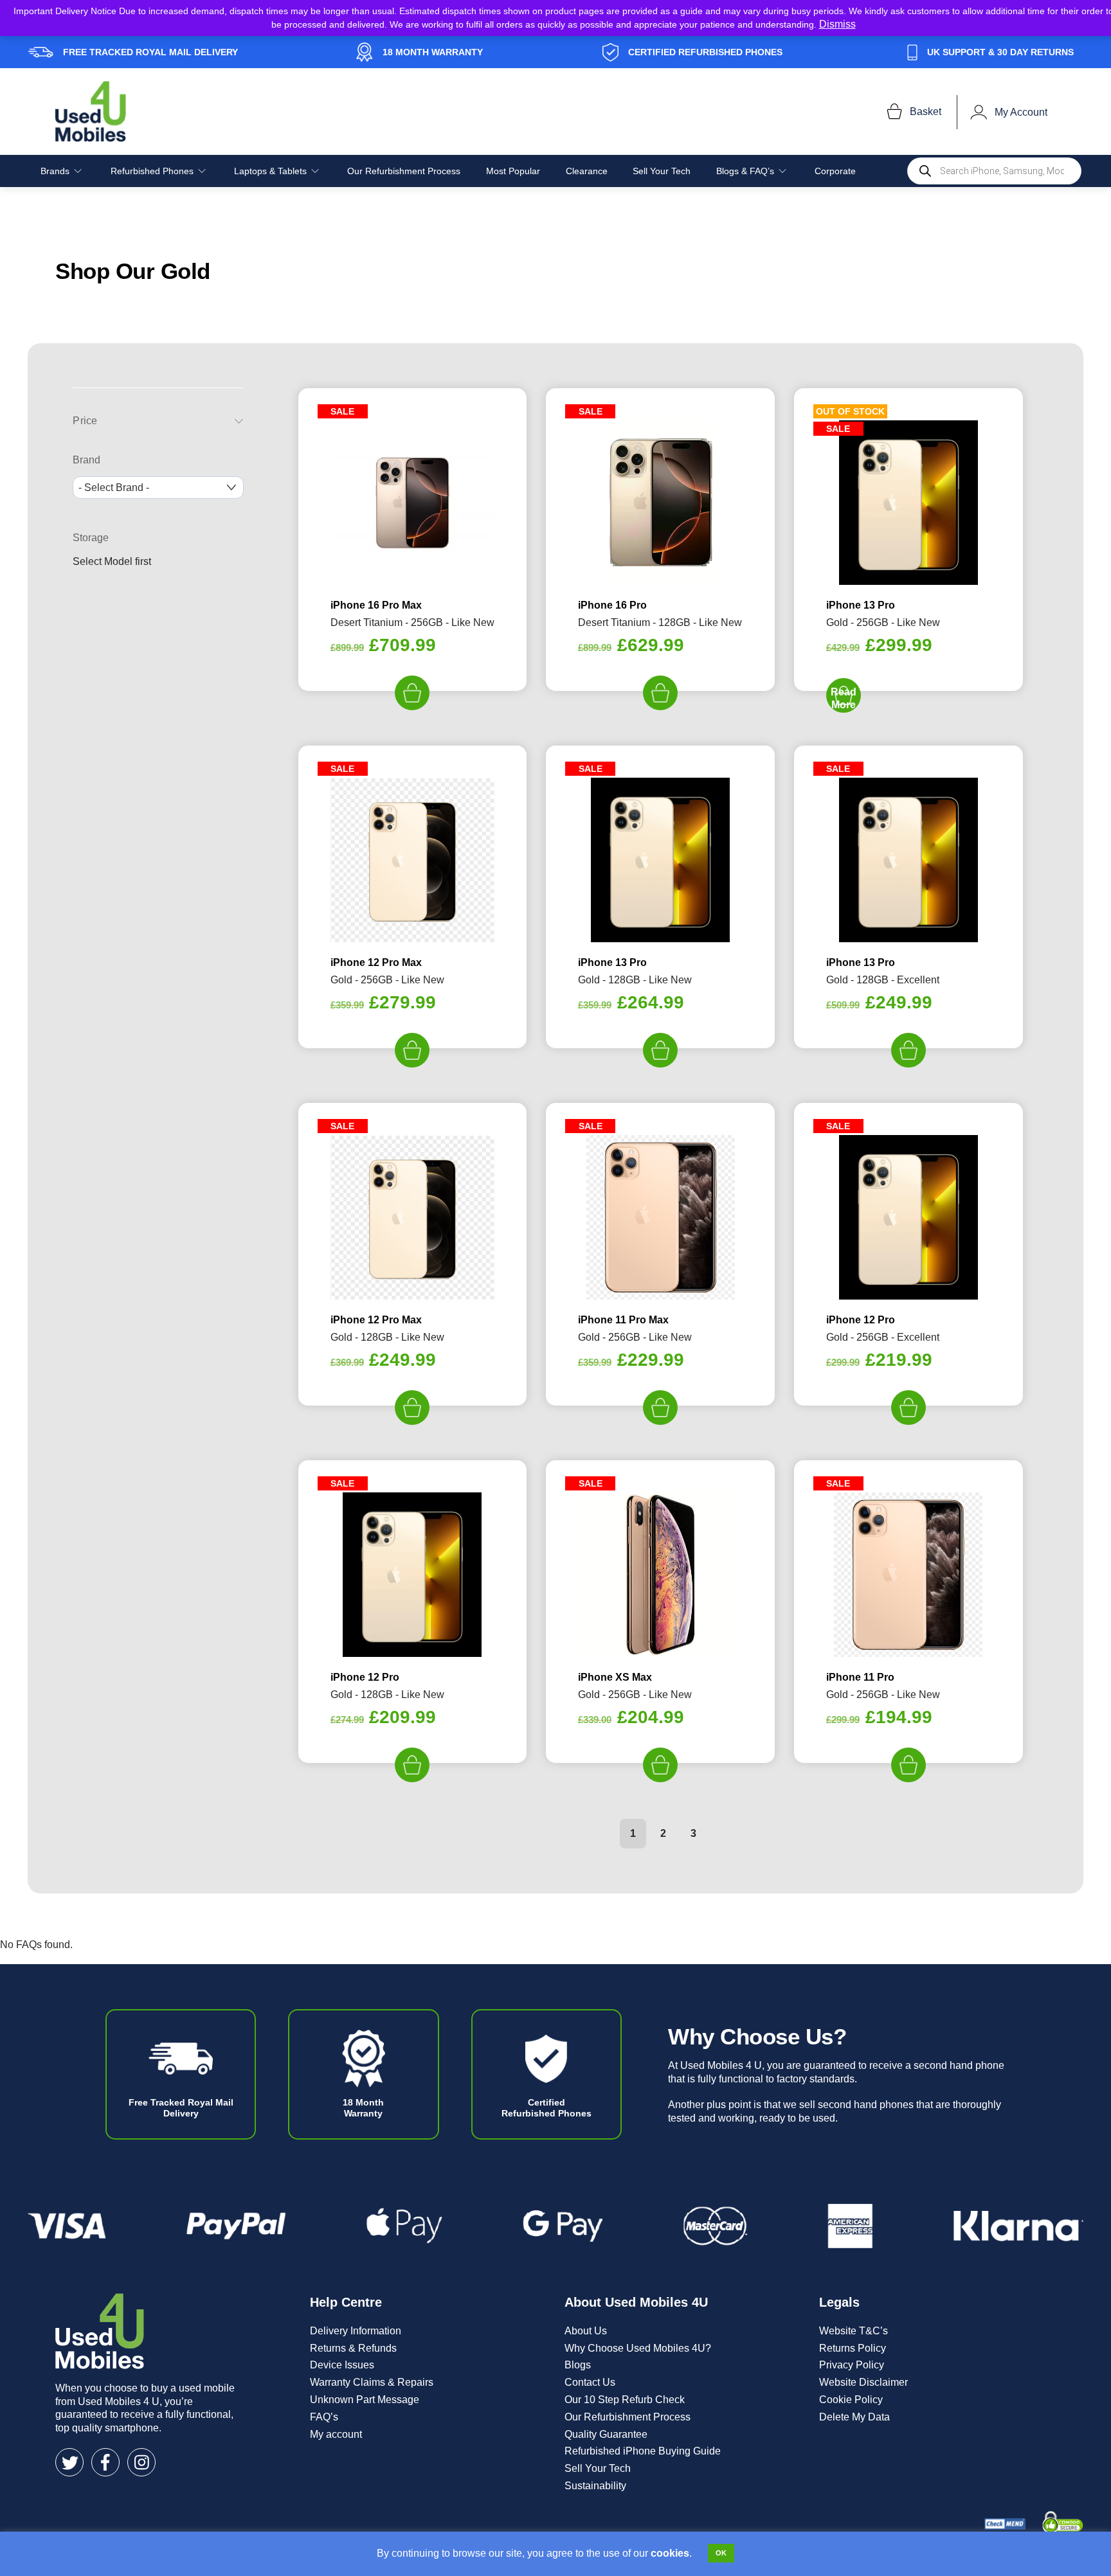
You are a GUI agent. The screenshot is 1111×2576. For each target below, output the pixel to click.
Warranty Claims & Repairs (372, 2382)
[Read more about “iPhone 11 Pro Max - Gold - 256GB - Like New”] (660, 1408)
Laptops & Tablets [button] (270, 171)
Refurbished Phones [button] (152, 171)
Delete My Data (854, 2417)
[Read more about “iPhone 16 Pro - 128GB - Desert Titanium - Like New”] (660, 693)
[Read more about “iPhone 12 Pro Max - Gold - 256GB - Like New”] (412, 1050)
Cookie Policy (851, 2400)
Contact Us (590, 2382)
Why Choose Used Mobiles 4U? (638, 2348)
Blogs (578, 2365)
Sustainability (595, 2486)
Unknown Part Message (365, 2400)
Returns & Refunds (353, 2348)
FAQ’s (324, 2417)
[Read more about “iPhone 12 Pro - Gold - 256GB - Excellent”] (908, 1408)
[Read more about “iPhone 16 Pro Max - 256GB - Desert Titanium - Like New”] (412, 693)
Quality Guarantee (606, 2434)
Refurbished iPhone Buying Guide (643, 2451)
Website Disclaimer (863, 2382)
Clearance (587, 171)
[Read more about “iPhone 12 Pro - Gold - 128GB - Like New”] (412, 1765)
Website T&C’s (854, 2331)
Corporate (835, 171)
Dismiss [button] (837, 24)
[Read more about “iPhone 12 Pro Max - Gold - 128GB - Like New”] (412, 1408)
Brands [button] (55, 171)
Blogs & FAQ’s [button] (745, 171)
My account (336, 2434)
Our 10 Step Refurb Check (625, 2400)
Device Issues (342, 2365)
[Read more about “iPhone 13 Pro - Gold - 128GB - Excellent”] (908, 1050)
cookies (670, 2553)
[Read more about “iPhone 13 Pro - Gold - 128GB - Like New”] (660, 1050)
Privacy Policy (852, 2365)
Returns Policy (853, 2348)
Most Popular (513, 171)
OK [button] (721, 2553)
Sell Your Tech (662, 171)
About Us (586, 2331)
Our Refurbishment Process (404, 171)
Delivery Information (356, 2331)
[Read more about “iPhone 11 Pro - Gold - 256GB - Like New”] (908, 1765)
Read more (844, 698)
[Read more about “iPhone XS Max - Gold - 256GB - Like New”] (660, 1765)
